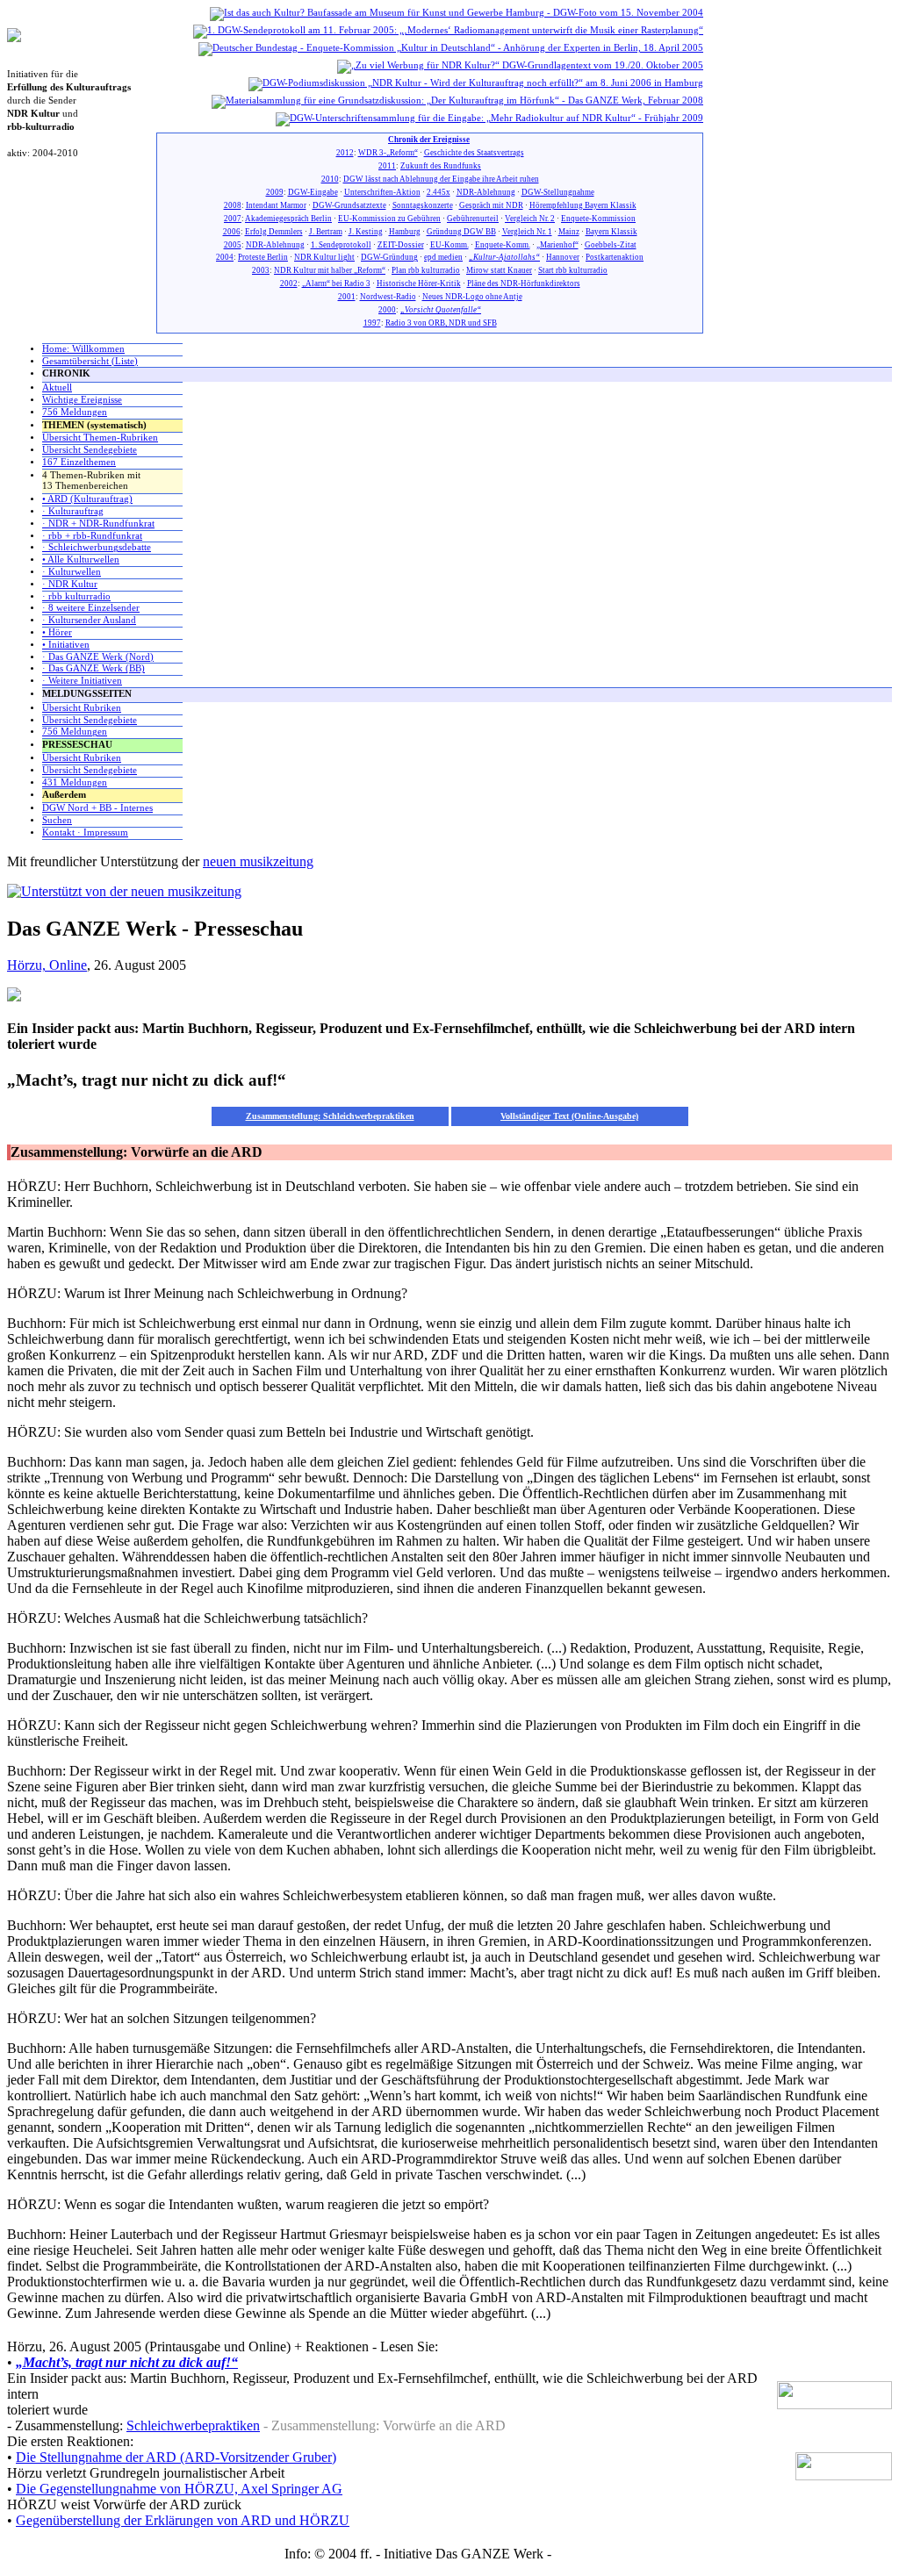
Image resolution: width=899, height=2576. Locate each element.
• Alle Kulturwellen (81, 560)
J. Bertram (326, 232)
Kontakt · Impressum (85, 832)
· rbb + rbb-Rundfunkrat (92, 536)
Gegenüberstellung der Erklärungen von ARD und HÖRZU (183, 2520)
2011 (387, 166)
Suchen (57, 820)
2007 (233, 219)
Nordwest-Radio (388, 297)
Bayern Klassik (611, 232)
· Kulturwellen (72, 572)
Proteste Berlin (263, 257)
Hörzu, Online (47, 965)
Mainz (569, 232)
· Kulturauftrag (73, 511)
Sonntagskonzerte (423, 205)
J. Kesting (366, 232)
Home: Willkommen (83, 349)
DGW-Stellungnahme (558, 192)
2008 (233, 205)
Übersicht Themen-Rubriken (100, 438)
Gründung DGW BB (461, 232)
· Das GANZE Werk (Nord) (98, 657)
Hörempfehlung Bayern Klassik (583, 205)
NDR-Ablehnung (486, 192)
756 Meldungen (75, 412)
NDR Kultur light (324, 257)
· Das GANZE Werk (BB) (93, 668)
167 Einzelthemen (79, 462)
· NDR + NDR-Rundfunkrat (98, 524)
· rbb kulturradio (76, 596)
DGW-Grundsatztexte (349, 205)
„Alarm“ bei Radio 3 (336, 283)
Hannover (563, 257)
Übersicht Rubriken (82, 708)
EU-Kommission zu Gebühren (389, 219)
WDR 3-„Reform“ (388, 153)
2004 (225, 257)
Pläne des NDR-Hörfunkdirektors (524, 283)
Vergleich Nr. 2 (530, 219)
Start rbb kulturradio (573, 270)
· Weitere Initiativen (82, 681)
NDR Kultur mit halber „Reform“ (330, 270)
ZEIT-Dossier (401, 245)
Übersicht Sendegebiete (90, 450)
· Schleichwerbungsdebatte (97, 547)
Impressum (585, 2554)
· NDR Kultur (70, 584)
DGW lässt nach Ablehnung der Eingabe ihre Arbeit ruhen (441, 179)
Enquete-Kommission (598, 219)
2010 (330, 179)
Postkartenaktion (615, 257)
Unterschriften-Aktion (382, 192)
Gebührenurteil (473, 219)
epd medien (443, 257)
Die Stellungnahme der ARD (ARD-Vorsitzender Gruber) (176, 2457)
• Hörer (57, 632)
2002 (289, 283)
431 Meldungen (75, 782)
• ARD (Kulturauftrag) (87, 499)
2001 (347, 297)
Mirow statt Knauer (499, 270)
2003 (261, 270)
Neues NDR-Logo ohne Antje (472, 297)
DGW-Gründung (389, 257)
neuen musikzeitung (258, 861)
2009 (275, 192)
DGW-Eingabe (313, 192)
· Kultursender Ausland (89, 620)
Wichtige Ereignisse (82, 400)
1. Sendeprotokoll (341, 245)
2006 (232, 232)
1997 (372, 323)
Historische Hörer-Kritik (419, 283)
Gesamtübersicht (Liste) (90, 361)
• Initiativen (66, 645)
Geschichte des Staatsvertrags (474, 153)
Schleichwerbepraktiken (193, 2425)
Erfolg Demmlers (274, 232)
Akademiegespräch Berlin (288, 219)
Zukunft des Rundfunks (441, 166)
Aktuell (57, 387)
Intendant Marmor (276, 205)
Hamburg (405, 232)
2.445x (439, 192)
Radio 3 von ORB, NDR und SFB (441, 323)
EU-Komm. (449, 245)
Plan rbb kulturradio (426, 270)
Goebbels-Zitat (611, 245)
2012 (345, 153)
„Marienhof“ (557, 245)
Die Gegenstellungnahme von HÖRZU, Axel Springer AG (179, 2489)
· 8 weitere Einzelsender (91, 608)
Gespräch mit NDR (491, 205)
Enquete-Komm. (503, 245)
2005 (233, 245)
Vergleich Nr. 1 (527, 232)
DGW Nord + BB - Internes (97, 808)
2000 (387, 310)
